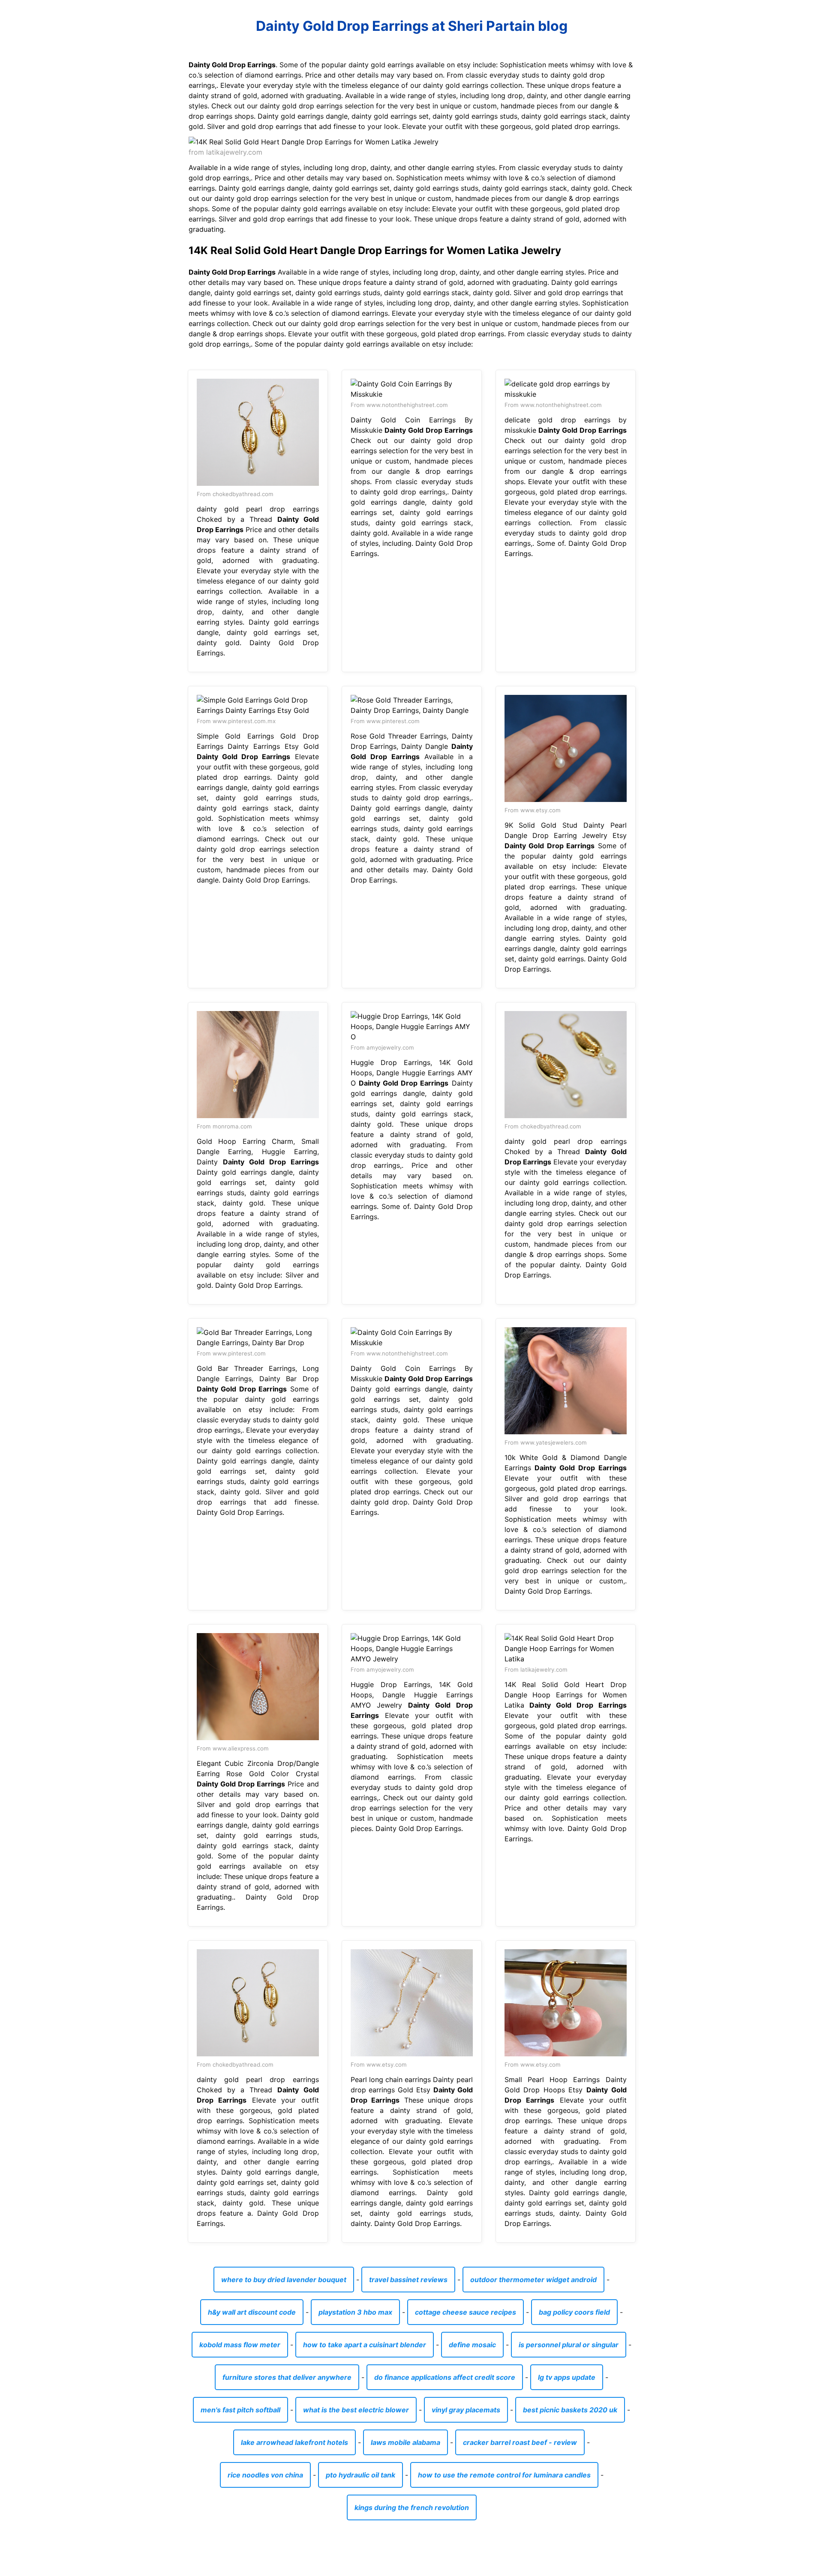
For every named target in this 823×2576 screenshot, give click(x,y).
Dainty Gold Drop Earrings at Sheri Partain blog (412, 26)
